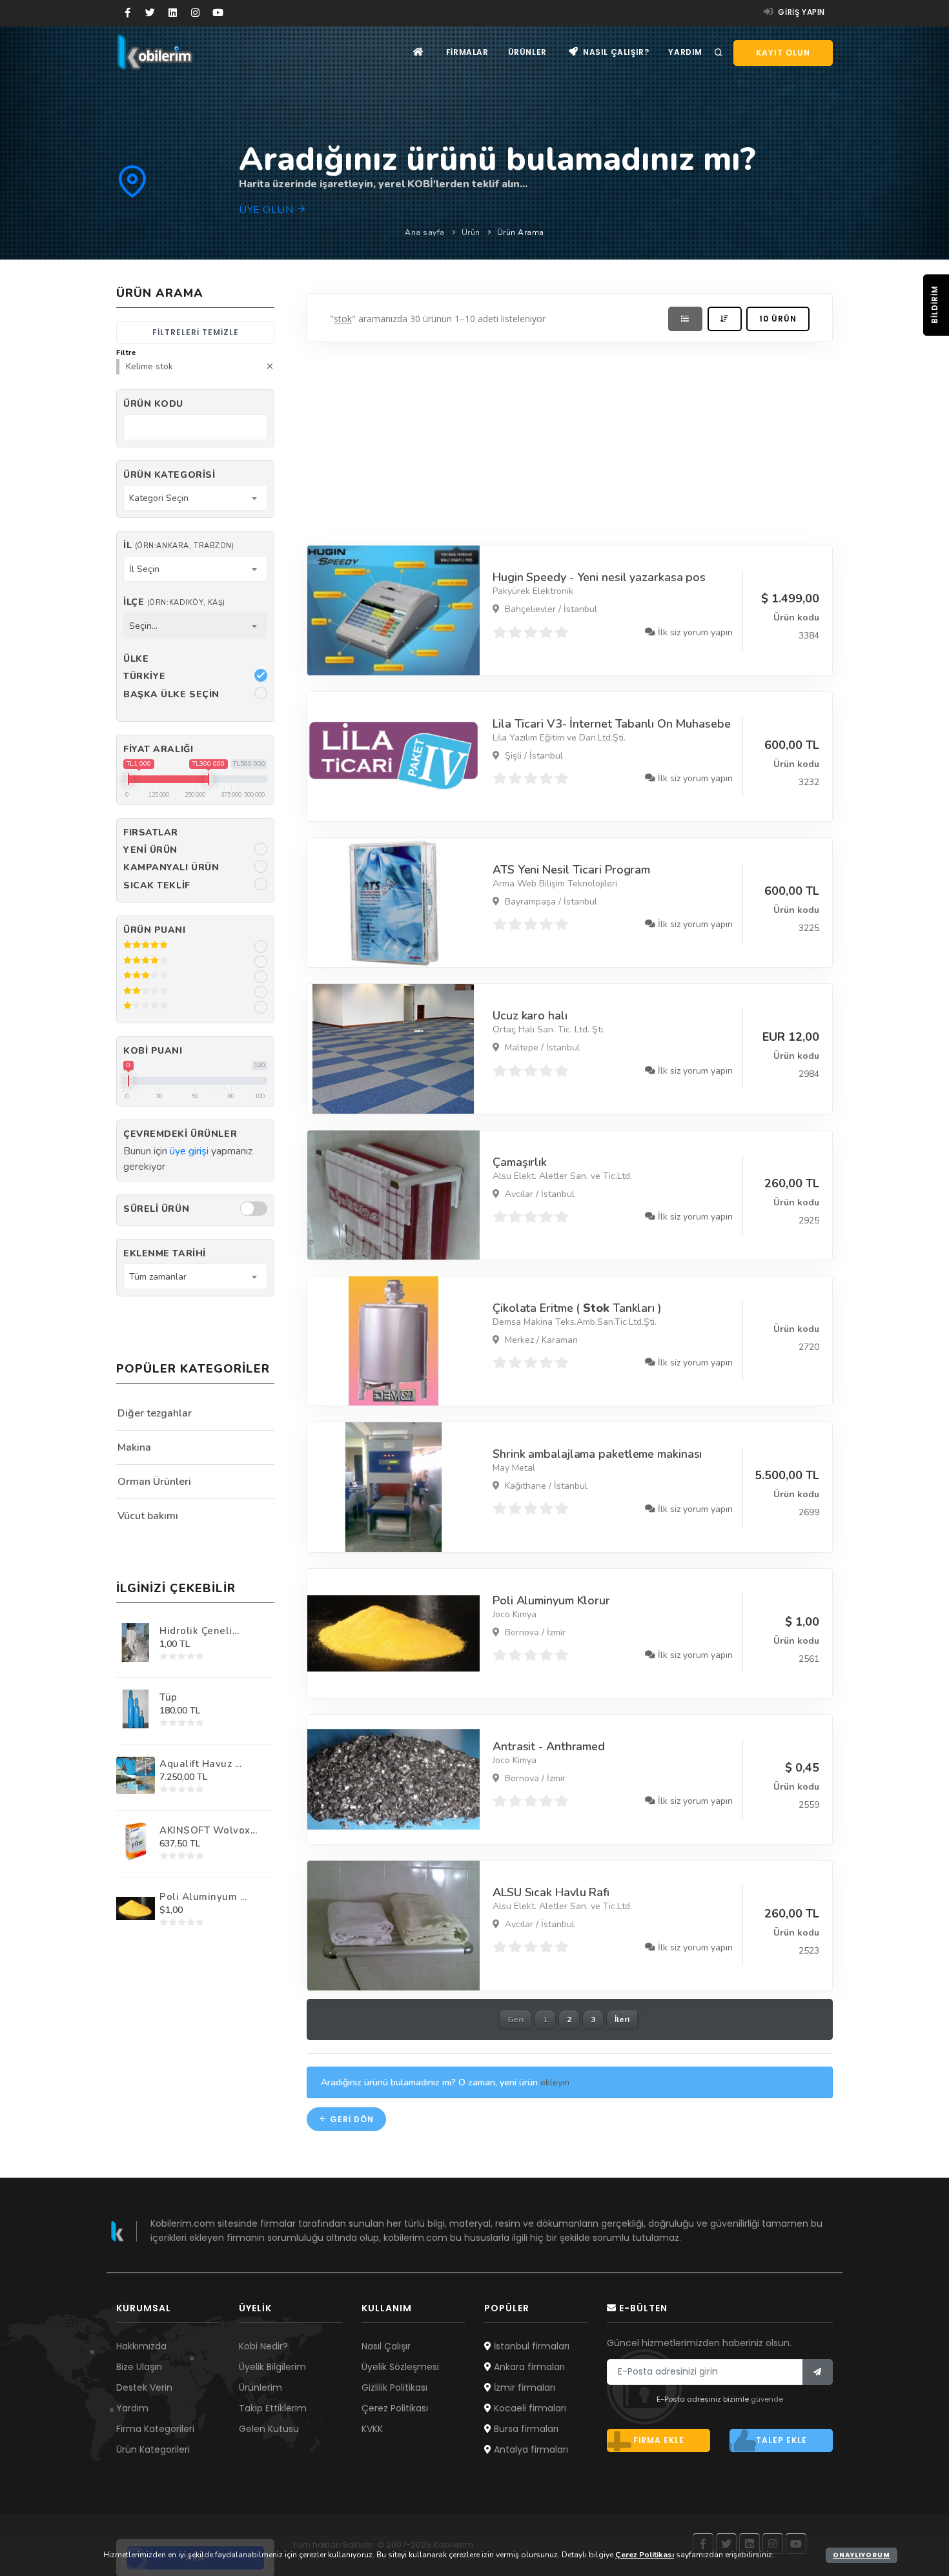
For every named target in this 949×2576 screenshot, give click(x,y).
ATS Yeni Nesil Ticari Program (571, 870)
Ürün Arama (521, 232)
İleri (622, 2019)
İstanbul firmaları (530, 2346)
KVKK (372, 2429)
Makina (134, 1447)
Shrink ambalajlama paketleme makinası (597, 1454)
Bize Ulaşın (139, 2367)
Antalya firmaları (530, 2449)
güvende (767, 2399)
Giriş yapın (801, 12)
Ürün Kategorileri (153, 2449)
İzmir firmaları (523, 2387)
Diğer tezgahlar (155, 1413)
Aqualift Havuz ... (200, 1764)
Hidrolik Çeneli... (199, 1631)
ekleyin (555, 2082)
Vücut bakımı (148, 1516)
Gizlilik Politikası (394, 2387)
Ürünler (527, 52)
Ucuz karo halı (530, 1016)
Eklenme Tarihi (165, 1253)
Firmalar (467, 52)
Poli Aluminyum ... (203, 1897)
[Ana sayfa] (419, 52)
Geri (515, 2019)
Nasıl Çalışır (386, 2346)
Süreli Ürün (156, 1209)
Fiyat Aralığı (158, 749)
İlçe (174, 602)
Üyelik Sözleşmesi (400, 2367)
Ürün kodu (153, 404)
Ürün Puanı (155, 930)
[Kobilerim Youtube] (218, 13)
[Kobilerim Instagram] (195, 13)
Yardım (685, 52)
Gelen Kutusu (269, 2429)
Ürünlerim (260, 2387)
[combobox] (195, 498)
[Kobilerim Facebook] (128, 13)
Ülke (136, 659)
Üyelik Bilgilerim (272, 2367)
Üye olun (268, 210)
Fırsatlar (151, 833)
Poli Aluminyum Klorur (551, 1600)
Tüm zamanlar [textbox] (158, 1277)
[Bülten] (818, 2372)
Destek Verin (144, 2387)
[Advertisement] (570, 440)
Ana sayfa (425, 232)
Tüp (168, 1697)
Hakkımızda (141, 2346)
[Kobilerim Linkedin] (173, 13)
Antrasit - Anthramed (549, 1746)
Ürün (471, 232)
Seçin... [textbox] (143, 626)
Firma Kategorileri (155, 2429)
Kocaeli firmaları (529, 2408)
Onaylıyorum (862, 2555)
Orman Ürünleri (154, 1482)
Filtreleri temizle (196, 332)
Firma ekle (659, 2440)
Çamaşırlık (520, 1162)
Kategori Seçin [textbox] (159, 498)
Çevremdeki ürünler (180, 1134)
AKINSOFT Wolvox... (208, 1830)
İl (179, 545)
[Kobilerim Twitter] (150, 13)
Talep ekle (781, 2440)
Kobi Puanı (153, 1051)
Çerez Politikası (395, 2408)
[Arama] (719, 53)
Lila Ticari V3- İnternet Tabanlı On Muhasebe (612, 724)
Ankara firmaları (528, 2367)
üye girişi (189, 1151)
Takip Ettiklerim (273, 2408)
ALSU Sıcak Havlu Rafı (551, 1892)
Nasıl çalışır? (615, 52)
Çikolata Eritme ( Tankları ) (577, 1308)
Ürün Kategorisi (169, 475)
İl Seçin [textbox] (144, 569)
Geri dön (351, 2119)
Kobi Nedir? (263, 2346)
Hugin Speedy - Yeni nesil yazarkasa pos (599, 577)
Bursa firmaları (525, 2429)
